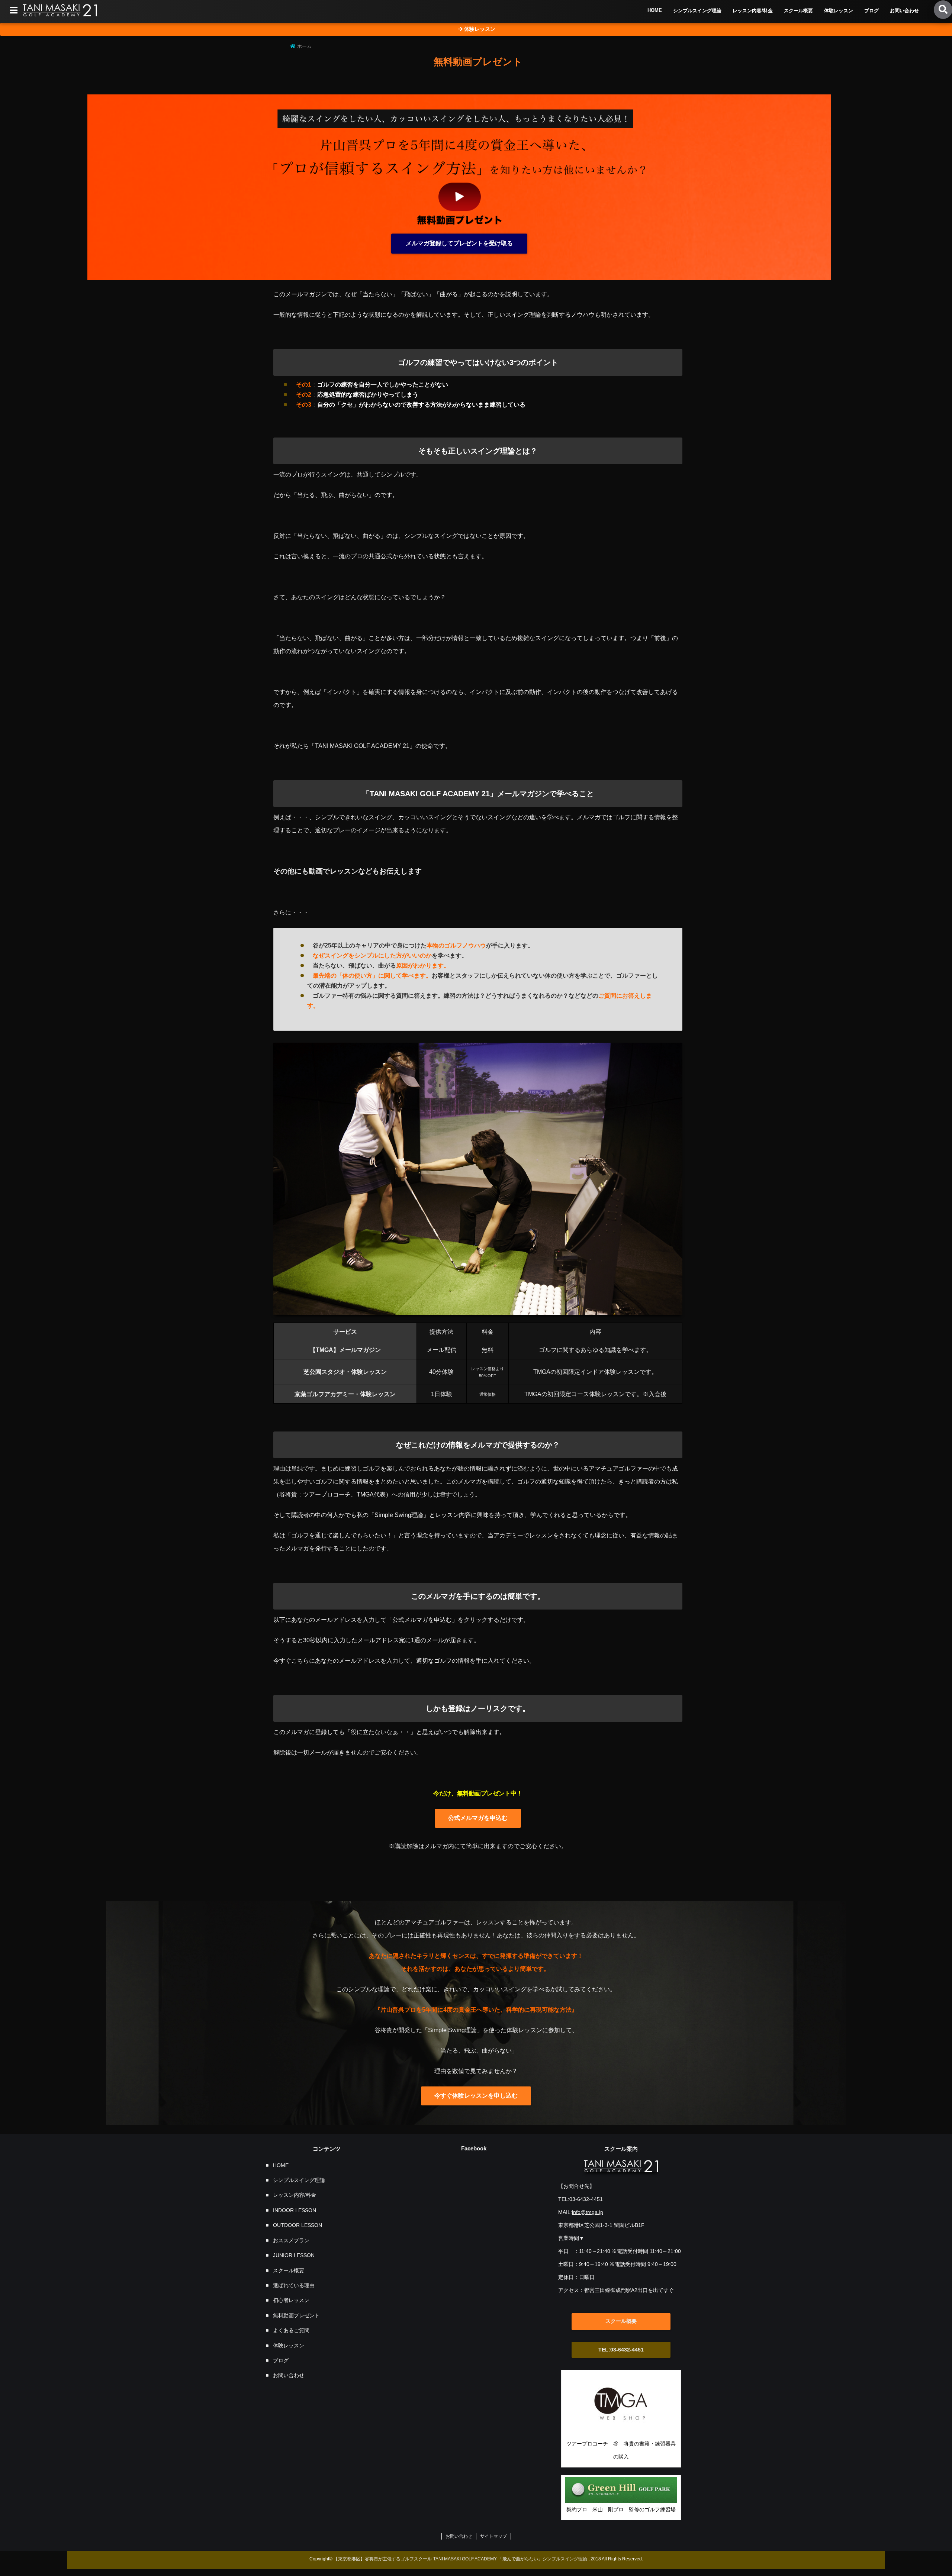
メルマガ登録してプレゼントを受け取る (459, 243)
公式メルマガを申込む (478, 1818)
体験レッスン (839, 11)
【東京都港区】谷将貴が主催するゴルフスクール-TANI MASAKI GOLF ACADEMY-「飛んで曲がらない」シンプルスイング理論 (460, 2559)
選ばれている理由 (294, 2285)
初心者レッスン (291, 2300)
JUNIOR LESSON (294, 2255)
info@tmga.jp (588, 2212)
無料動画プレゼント (296, 2315)
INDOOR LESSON (295, 2210)
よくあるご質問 (291, 2330)
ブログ (871, 11)
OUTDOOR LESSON (297, 2225)
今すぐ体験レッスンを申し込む (476, 2096)
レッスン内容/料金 (753, 11)
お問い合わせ (904, 11)
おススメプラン (291, 2240)
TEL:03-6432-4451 (621, 2350)
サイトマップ (493, 2536)
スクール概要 (798, 11)
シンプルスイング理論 (697, 11)
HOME (655, 10)
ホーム (304, 46)
